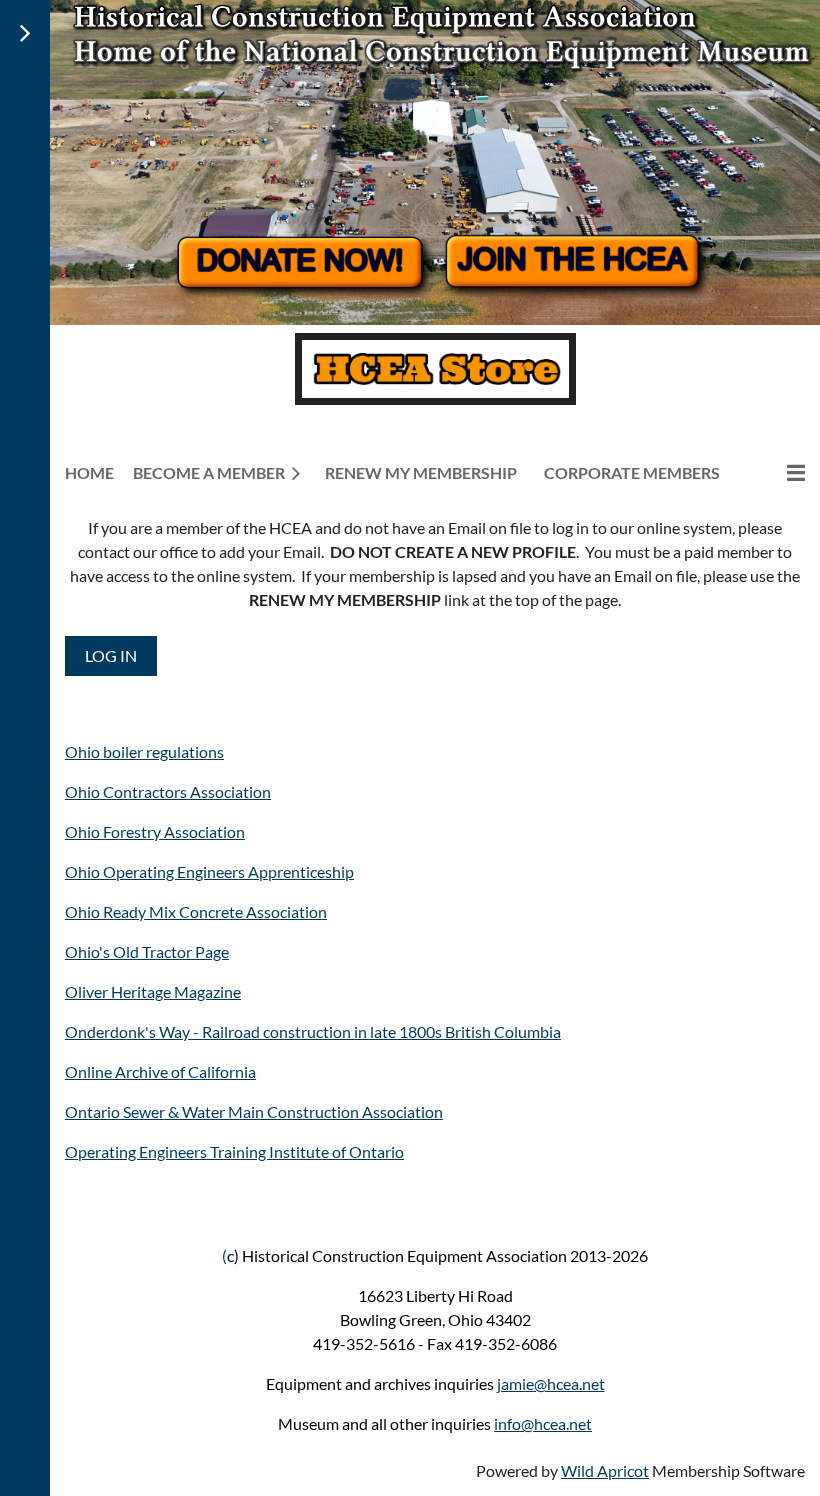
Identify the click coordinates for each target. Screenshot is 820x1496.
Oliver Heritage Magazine (153, 991)
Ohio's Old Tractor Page (147, 951)
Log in (111, 655)
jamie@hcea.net (551, 1383)
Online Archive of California (160, 1071)
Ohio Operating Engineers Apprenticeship (209, 871)
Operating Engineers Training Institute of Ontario (234, 1151)
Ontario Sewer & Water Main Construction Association (254, 1111)
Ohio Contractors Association (168, 791)
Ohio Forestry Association (155, 831)
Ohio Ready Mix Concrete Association (196, 911)
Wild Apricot (605, 1470)
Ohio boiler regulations (144, 751)
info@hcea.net (543, 1423)
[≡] (775, 472)
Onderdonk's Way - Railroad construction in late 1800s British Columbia (313, 1031)
